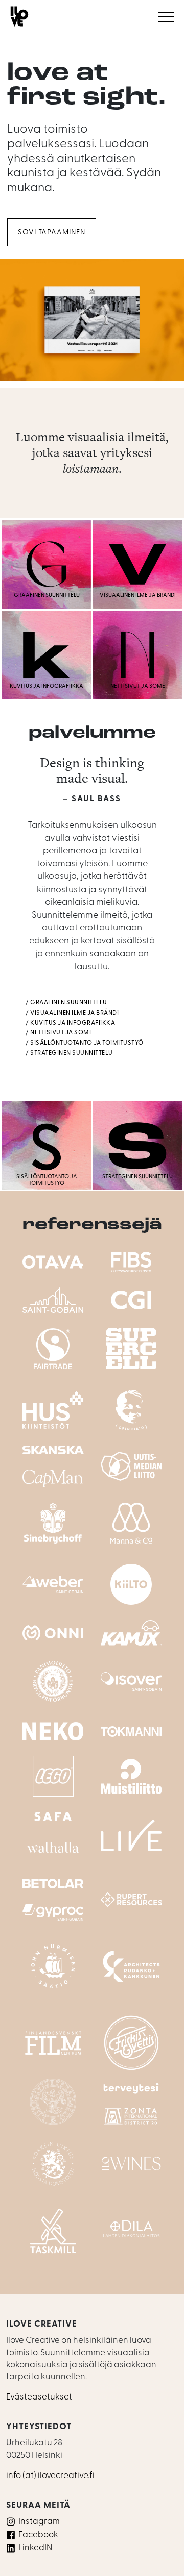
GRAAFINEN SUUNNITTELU (69, 1003)
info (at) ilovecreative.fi (50, 2476)
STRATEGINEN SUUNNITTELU (72, 1053)
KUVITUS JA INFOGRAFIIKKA (73, 1023)
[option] (92, 322)
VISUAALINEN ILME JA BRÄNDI (74, 1013)
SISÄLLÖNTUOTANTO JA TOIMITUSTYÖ (87, 1043)
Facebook (38, 2535)
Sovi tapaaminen (52, 232)
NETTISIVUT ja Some (61, 1033)
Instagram (39, 2522)
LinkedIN (35, 2548)
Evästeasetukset (39, 2397)
